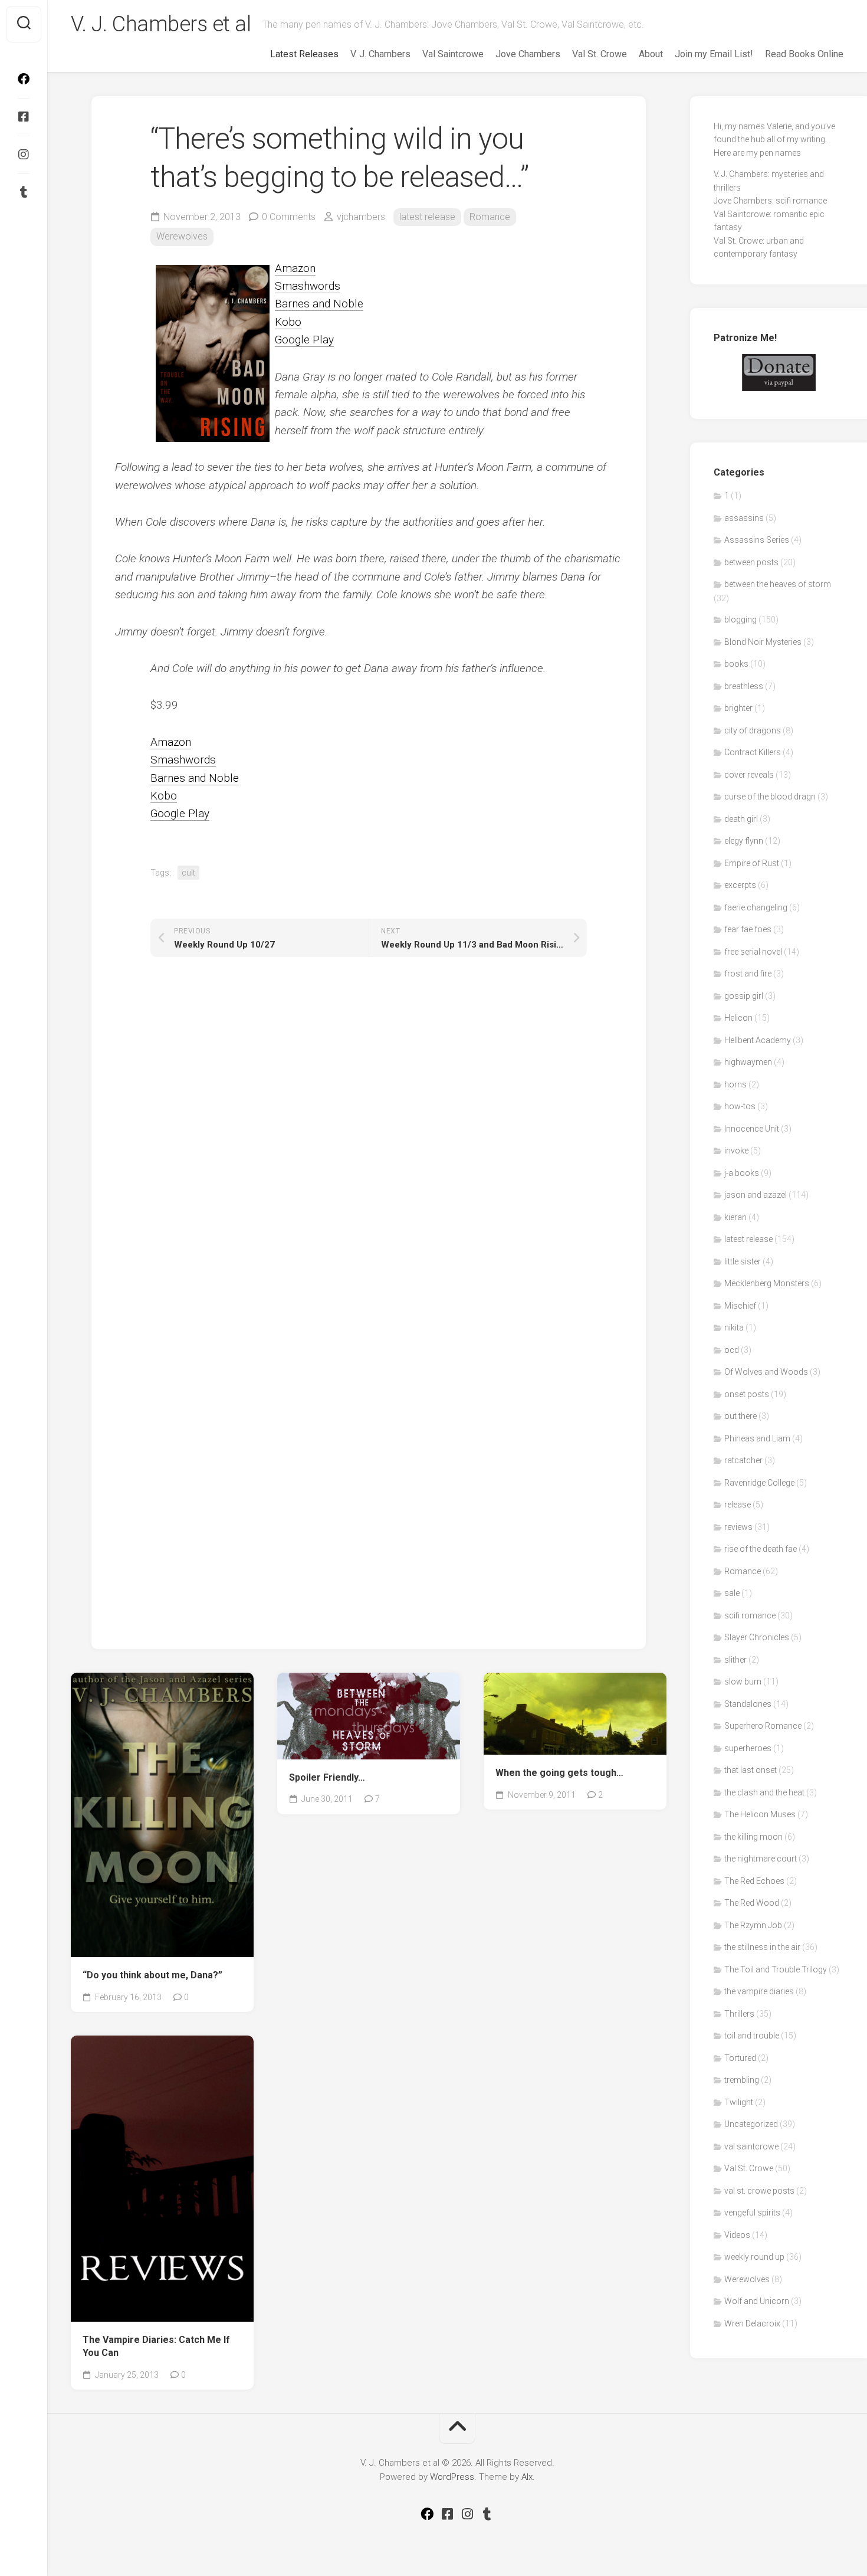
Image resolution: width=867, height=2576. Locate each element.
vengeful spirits (752, 2213)
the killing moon (753, 1837)
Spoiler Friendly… (327, 1777)
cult (188, 873)
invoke (736, 1151)
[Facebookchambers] (24, 117)
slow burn (743, 1682)
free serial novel (753, 952)
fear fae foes (748, 929)
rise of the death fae (761, 1549)
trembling (742, 2080)
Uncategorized (751, 2124)
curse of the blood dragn (770, 797)
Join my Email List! (714, 54)
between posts (751, 562)
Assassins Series (757, 540)
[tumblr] (24, 192)
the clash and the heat (764, 1792)
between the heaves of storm (778, 584)
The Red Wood (752, 1903)
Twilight (739, 2102)
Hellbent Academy (758, 1040)
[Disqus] (369, 1142)
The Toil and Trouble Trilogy (776, 1969)
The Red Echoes (754, 1881)
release (738, 1505)
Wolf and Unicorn (757, 2301)
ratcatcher (743, 1460)
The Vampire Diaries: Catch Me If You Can (156, 2346)
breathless (744, 686)
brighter (738, 708)
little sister (743, 1261)
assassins (744, 518)
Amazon (295, 268)
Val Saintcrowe (453, 54)
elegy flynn (744, 841)
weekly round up (754, 2257)
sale (732, 1593)
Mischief (740, 1306)
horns (735, 1084)
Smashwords (308, 286)
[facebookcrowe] (24, 79)
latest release (427, 217)
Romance (490, 217)
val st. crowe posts (759, 2191)
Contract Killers (753, 752)
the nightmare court (761, 1859)
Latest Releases (304, 54)
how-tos (740, 1106)
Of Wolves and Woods (766, 1372)
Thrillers (739, 2014)
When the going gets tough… (559, 1773)
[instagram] (24, 155)
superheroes (748, 1748)
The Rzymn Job (753, 1925)
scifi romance (750, 1615)
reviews (738, 1527)
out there (740, 1416)
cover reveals (749, 775)
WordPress (452, 2477)
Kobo (288, 322)
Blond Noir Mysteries (763, 642)
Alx (527, 2477)
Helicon (738, 1018)
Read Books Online (804, 54)
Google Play (304, 340)
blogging (740, 620)
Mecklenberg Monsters (767, 1283)
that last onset (751, 1770)
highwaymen (748, 1062)
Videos (737, 2235)
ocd (732, 1350)
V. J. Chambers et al (161, 24)
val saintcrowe (751, 2146)
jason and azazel (756, 1195)
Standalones (748, 1704)
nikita (734, 1328)
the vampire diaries (759, 1991)
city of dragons (753, 730)
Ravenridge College (759, 1483)
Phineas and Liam (757, 1438)
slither (735, 1660)
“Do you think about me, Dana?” (152, 1975)
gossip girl (744, 996)
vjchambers (361, 217)
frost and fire (748, 974)
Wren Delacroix (752, 2323)
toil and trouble (752, 2036)
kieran (735, 1217)
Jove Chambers (528, 54)
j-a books (742, 1173)
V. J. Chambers (380, 54)
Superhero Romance (763, 1726)
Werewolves (182, 236)
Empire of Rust (752, 863)
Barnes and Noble (319, 304)
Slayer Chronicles (757, 1637)
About (651, 54)
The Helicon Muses (760, 1814)
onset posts (747, 1394)
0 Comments (289, 217)
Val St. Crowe (600, 54)
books (736, 664)
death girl (741, 819)
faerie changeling (756, 907)
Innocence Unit (752, 1129)
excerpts (740, 885)
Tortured (740, 2058)
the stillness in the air (762, 1947)
